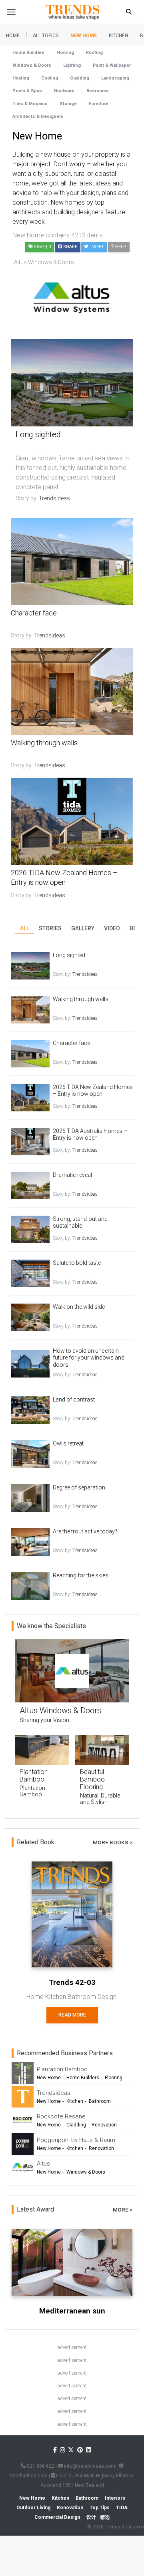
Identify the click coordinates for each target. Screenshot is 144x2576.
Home (13, 36)
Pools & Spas (27, 91)
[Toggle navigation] (11, 12)
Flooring (65, 53)
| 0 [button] (42, 247)
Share (69, 247)
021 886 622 (40, 2466)
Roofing (94, 53)
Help (120, 247)
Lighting (72, 65)
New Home (84, 36)
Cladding (80, 78)
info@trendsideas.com (89, 2466)
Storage (68, 104)
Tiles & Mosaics (30, 104)
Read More (72, 2015)
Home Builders (28, 53)
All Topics (46, 36)
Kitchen (118, 36)
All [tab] (25, 928)
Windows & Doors (32, 65)
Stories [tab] (50, 928)
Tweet (96, 247)
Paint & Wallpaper (112, 65)
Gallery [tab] (83, 928)
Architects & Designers (38, 116)
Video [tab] (112, 928)
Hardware (64, 91)
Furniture (99, 104)
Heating (21, 78)
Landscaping (115, 78)
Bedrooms (98, 91)
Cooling (50, 78)
